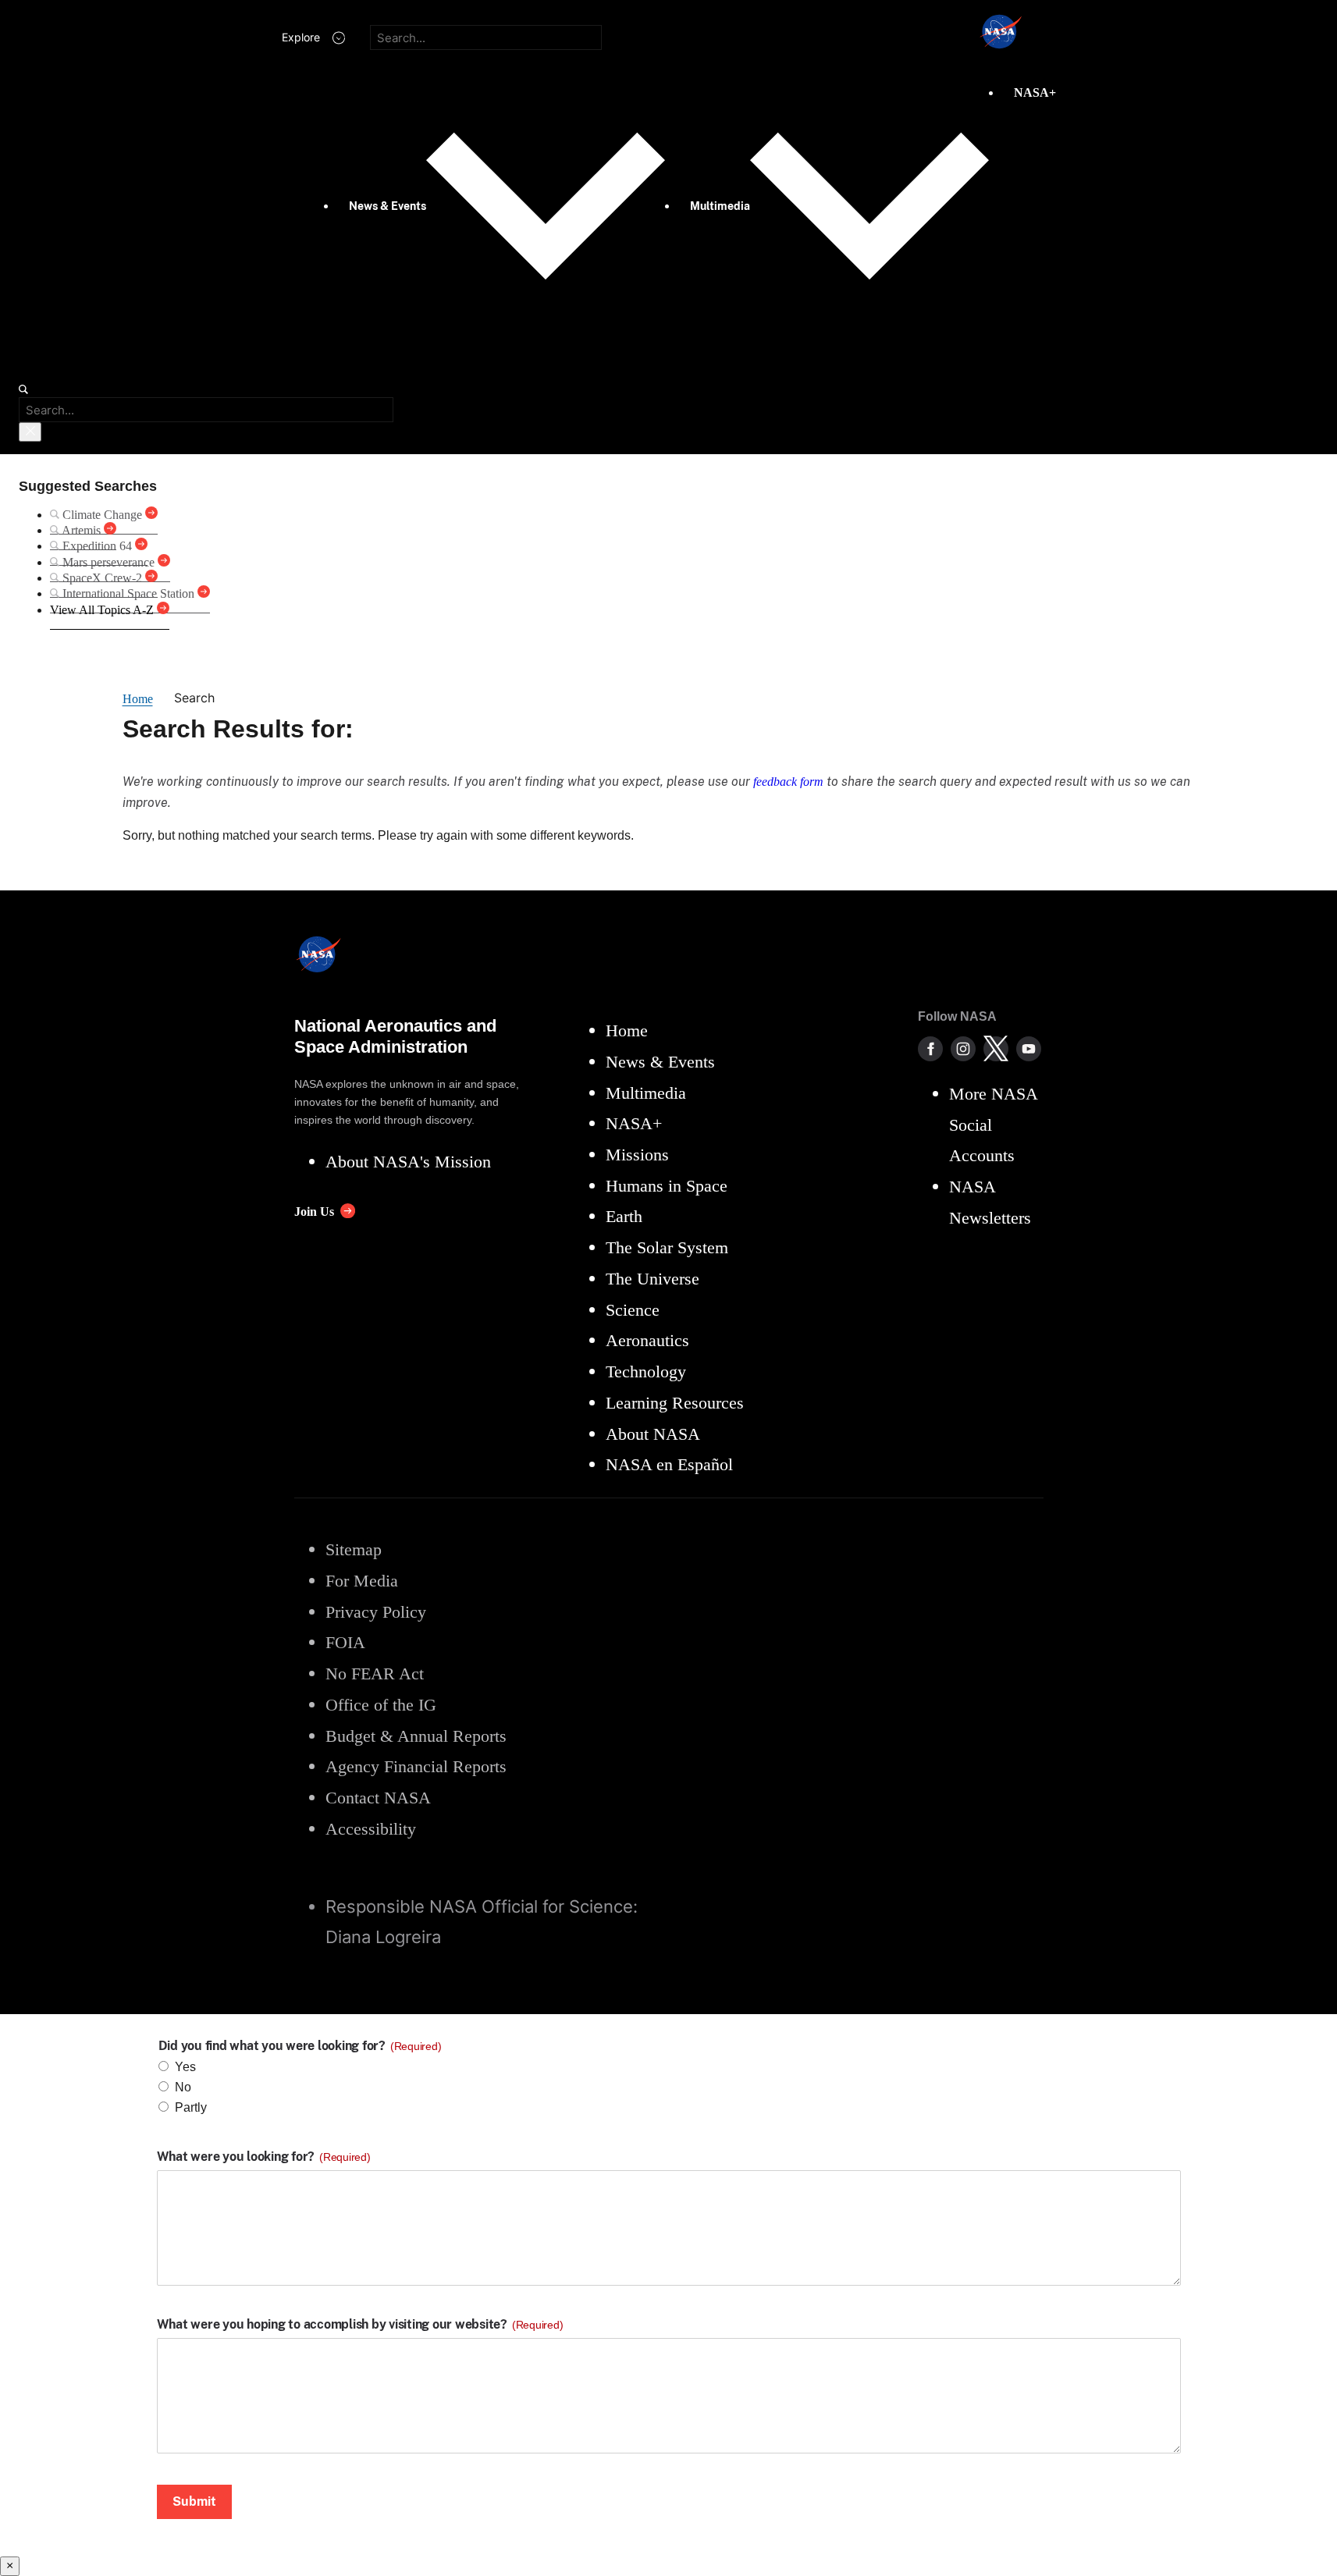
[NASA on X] (996, 1049)
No (183, 2087)
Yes (185, 2067)
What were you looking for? (264, 2157)
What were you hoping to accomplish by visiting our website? (360, 2325)
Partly (191, 2107)
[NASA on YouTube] (1029, 1049)
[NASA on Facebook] (930, 1049)
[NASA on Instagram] (963, 1049)
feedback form (788, 782)
